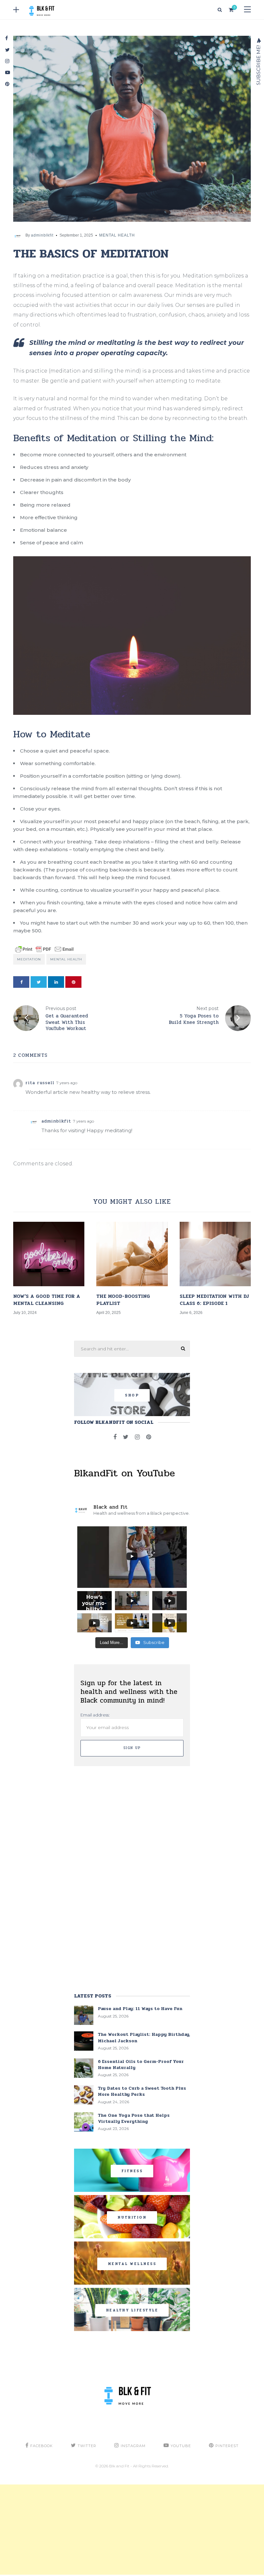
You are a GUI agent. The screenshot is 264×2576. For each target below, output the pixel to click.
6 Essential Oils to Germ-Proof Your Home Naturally (141, 2065)
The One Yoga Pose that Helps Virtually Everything (134, 2118)
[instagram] (137, 1437)
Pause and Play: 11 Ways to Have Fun (140, 2009)
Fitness (132, 2171)
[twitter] (39, 982)
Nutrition (132, 2217)
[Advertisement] (132, 2530)
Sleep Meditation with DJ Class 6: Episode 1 (214, 1300)
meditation (29, 959)
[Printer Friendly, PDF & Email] (44, 949)
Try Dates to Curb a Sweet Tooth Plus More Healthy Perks (142, 2091)
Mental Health (117, 235)
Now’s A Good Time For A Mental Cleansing (47, 1300)
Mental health (66, 959)
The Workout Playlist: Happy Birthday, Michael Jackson (144, 2037)
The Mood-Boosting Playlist (123, 1300)
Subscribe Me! (258, 64)
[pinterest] (73, 982)
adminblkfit (42, 235)
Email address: (95, 1715)
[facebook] (21, 982)
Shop (132, 1395)
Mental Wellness (132, 2264)
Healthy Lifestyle (132, 2310)
